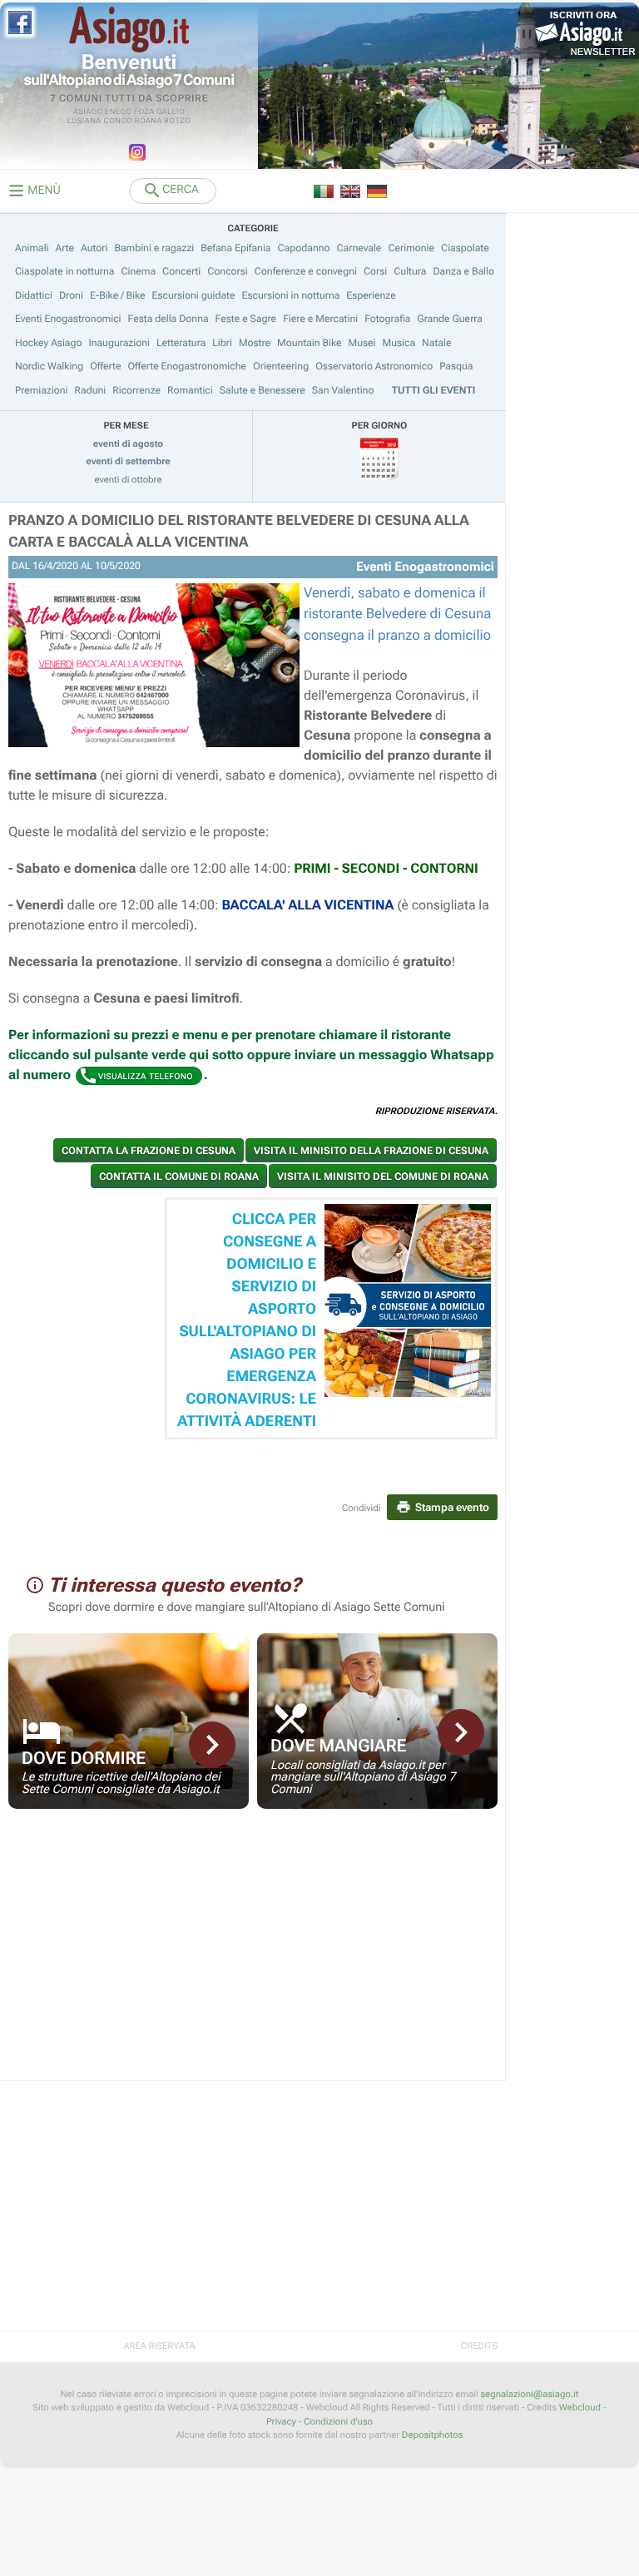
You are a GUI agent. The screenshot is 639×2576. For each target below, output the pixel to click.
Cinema (138, 271)
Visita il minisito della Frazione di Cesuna (371, 1151)
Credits (479, 2346)
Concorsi (228, 271)
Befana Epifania (235, 248)
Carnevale (359, 248)
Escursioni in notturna (291, 295)
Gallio (171, 112)
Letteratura (181, 343)
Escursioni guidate (194, 295)
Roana (149, 121)
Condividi (362, 1508)
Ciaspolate (465, 248)
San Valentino (343, 390)
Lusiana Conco (100, 121)
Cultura (410, 271)
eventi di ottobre (129, 480)
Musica (399, 343)
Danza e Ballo (463, 271)
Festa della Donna (168, 319)
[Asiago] (129, 30)
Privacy (281, 2422)
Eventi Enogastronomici (68, 319)
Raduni (91, 390)
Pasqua (456, 366)
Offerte (105, 366)
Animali (32, 248)
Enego (119, 112)
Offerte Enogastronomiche (187, 366)
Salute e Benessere (263, 390)
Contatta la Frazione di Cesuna (149, 1151)
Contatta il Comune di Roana (179, 1177)
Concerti (181, 271)
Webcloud (580, 2408)
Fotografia (387, 319)
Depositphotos (432, 2435)
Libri (222, 343)
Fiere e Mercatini (320, 319)
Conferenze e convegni (306, 271)
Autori (94, 248)
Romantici (190, 390)
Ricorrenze (136, 390)
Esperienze (371, 295)
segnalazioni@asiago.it (529, 2394)
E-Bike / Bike (118, 295)
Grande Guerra (450, 319)
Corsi (375, 271)
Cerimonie (411, 248)
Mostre (255, 343)
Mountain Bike (310, 343)
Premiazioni (42, 390)
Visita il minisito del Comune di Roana (383, 1177)
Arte (65, 248)
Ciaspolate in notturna (64, 271)
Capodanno (304, 248)
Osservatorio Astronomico (374, 366)
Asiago (88, 112)
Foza (144, 112)
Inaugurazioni (119, 343)
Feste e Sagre (246, 319)
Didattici (34, 295)
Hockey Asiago (48, 343)
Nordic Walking (49, 366)
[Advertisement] (253, 1955)
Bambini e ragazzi (154, 248)
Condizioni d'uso (338, 2422)
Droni (71, 295)
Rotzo (177, 121)
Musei (362, 343)
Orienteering (281, 366)
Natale (436, 343)
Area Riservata (159, 2346)
